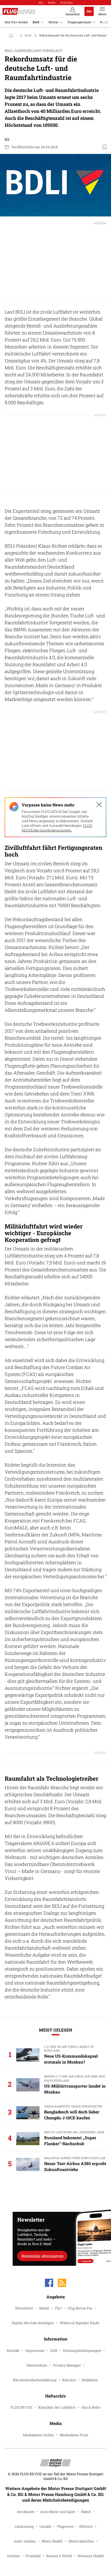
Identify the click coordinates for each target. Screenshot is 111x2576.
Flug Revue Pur (80, 2308)
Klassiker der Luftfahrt (57, 2407)
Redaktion (90, 2380)
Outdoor (13, 2556)
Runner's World (59, 2556)
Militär (53, 22)
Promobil (33, 2556)
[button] (55, 185)
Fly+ (59, 2308)
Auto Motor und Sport (58, 2512)
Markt (44, 2308)
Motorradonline (81, 2541)
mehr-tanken (25, 2541)
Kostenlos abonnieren (42, 2256)
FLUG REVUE (22, 2407)
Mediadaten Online (38, 2435)
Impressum (35, 2351)
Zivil (36, 22)
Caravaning (24, 2526)
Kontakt (13, 2351)
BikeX (86, 2512)
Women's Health (91, 2556)
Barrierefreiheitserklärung (35, 2380)
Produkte (66, 2)
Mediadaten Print (74, 2435)
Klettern (86, 2526)
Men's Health (52, 2541)
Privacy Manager (67, 2365)
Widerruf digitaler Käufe (80, 2323)
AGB (54, 2351)
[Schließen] (99, 805)
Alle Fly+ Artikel (16, 22)
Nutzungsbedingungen (82, 2351)
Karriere (69, 2380)
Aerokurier (26, 2512)
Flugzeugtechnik (79, 22)
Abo (41, 2)
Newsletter (24, 2308)
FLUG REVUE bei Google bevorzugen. (57, 828)
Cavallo (45, 2526)
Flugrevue (65, 2526)
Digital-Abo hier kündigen (33, 2323)
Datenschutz (37, 2365)
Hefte (52, 2)
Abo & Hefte (91, 2407)
